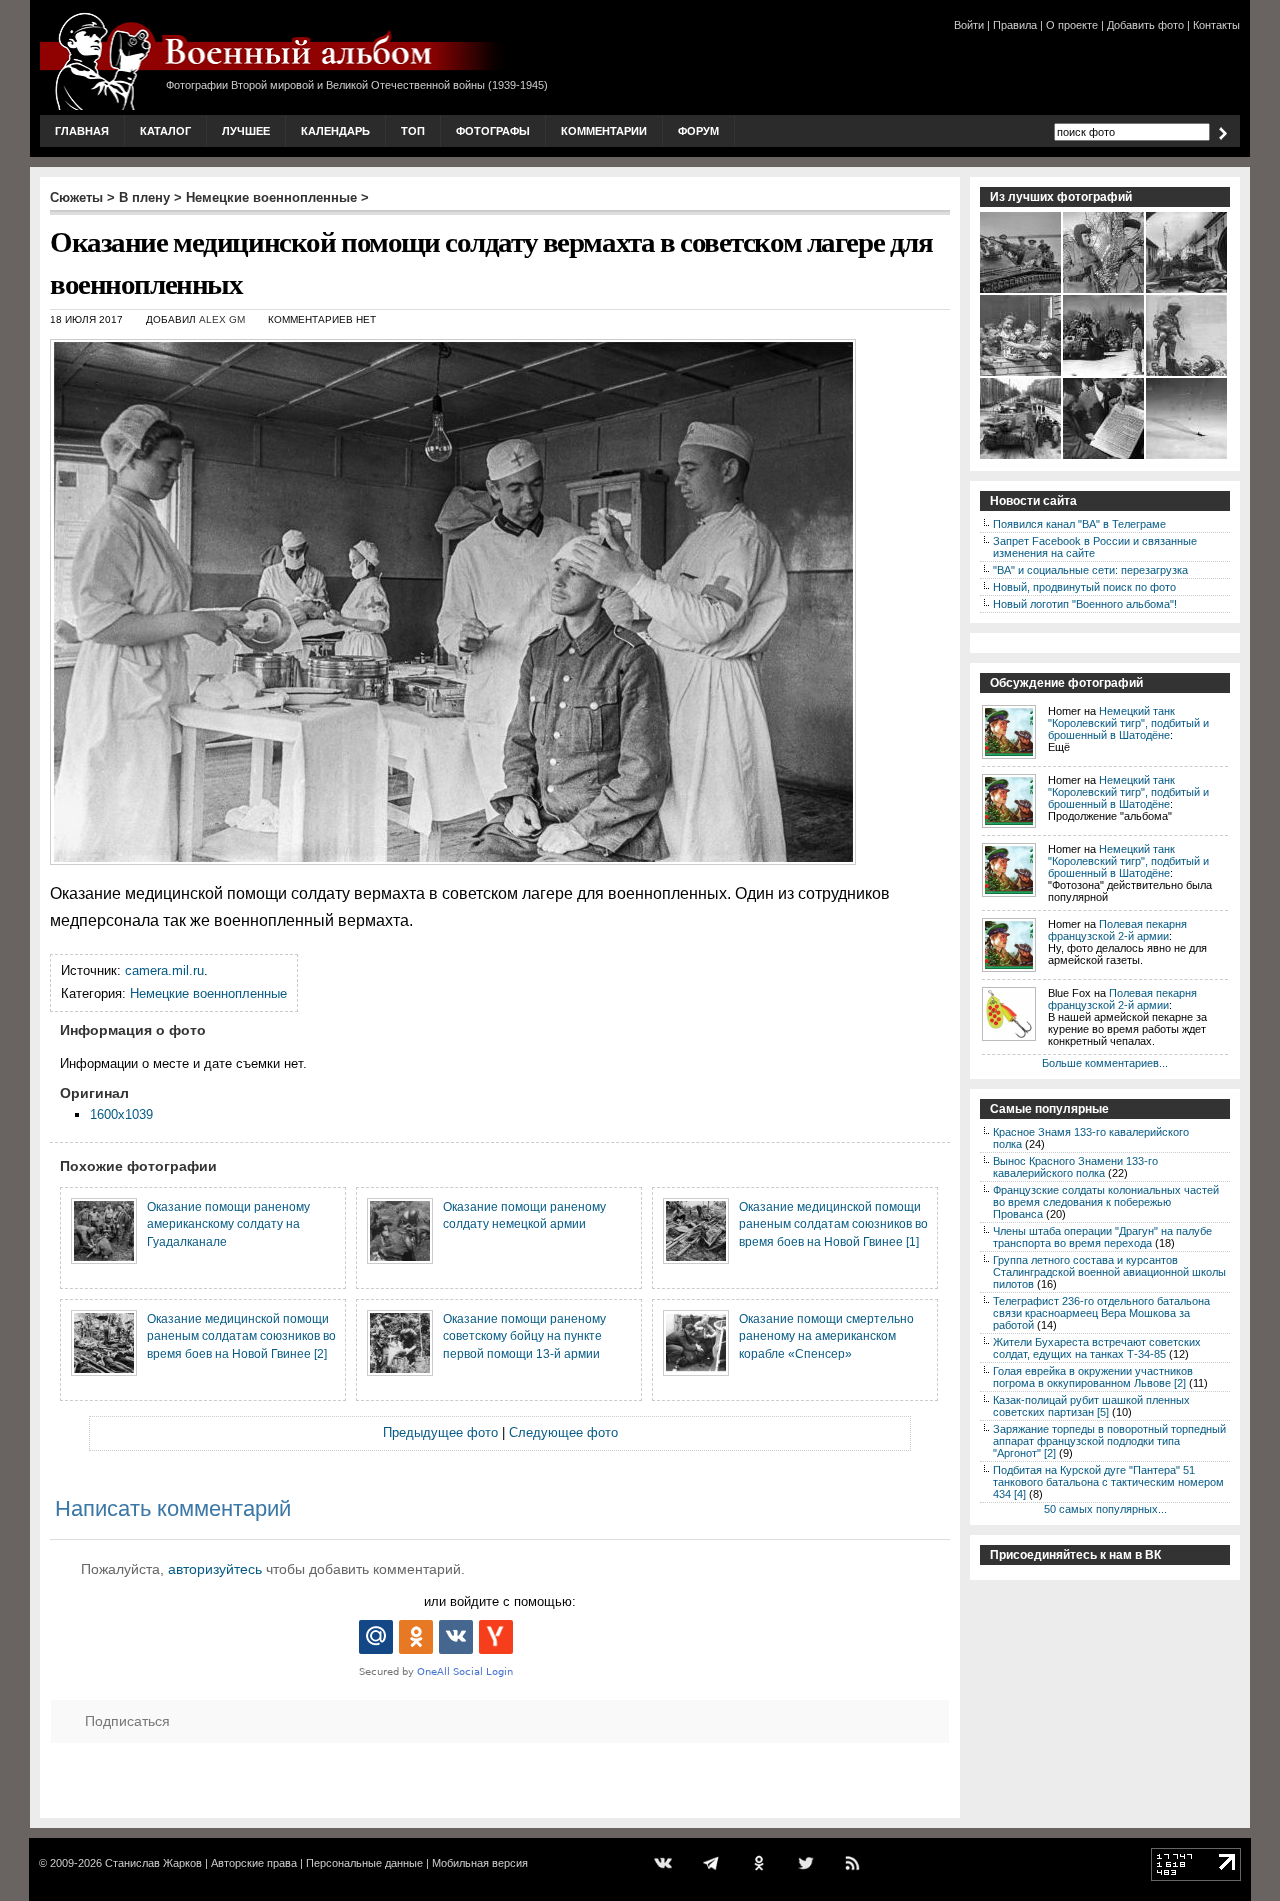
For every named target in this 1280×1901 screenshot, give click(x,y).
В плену (144, 197)
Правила (1015, 25)
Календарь (335, 131)
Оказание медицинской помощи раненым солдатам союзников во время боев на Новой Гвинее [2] (241, 1336)
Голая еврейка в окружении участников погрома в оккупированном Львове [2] (1093, 1377)
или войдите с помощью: (500, 1601)
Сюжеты (76, 197)
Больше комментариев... (1105, 1063)
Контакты (1216, 25)
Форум (698, 131)
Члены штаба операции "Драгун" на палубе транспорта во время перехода (1102, 1237)
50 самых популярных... (1105, 1509)
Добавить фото (1145, 25)
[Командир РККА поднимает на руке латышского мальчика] (1187, 374)
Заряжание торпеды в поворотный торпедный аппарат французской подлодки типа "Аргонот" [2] (1109, 1441)
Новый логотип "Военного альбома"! (1085, 604)
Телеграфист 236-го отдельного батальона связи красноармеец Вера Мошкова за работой (1101, 1313)
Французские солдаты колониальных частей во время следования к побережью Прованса (1106, 1202)
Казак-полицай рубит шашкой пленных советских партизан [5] (1091, 1406)
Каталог (165, 131)
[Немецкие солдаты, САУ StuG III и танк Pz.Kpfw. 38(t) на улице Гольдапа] (1187, 291)
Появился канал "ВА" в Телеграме (1079, 524)
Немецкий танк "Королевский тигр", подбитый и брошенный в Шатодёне (1128, 723)
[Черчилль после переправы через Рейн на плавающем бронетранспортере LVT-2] (1021, 291)
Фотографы (493, 131)
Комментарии (604, 131)
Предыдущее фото (440, 1432)
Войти (969, 25)
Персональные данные (364, 1863)
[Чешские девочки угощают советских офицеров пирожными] (1021, 374)
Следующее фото (563, 1432)
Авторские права (254, 1863)
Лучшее (246, 131)
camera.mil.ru (164, 970)
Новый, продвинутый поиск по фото (1084, 587)
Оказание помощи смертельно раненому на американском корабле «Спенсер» (826, 1336)
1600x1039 (121, 1114)
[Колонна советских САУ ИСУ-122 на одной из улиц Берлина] (1021, 457)
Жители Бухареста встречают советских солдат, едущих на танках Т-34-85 (1097, 1348)
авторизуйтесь (215, 1569)
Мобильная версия (480, 1863)
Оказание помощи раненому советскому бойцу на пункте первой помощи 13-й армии (524, 1336)
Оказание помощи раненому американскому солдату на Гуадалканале (228, 1224)
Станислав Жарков (153, 1863)
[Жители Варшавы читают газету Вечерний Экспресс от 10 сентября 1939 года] (1104, 457)
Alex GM (222, 319)
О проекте (1072, 25)
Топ (413, 131)
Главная (82, 131)
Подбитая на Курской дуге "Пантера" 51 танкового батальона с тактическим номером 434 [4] (1108, 1482)
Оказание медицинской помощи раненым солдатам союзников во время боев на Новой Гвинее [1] (833, 1224)
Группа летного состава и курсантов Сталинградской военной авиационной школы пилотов (1109, 1272)
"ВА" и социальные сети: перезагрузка (1090, 570)
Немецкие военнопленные (271, 197)
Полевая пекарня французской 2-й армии (1117, 930)
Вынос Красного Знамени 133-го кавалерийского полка (1075, 1167)
